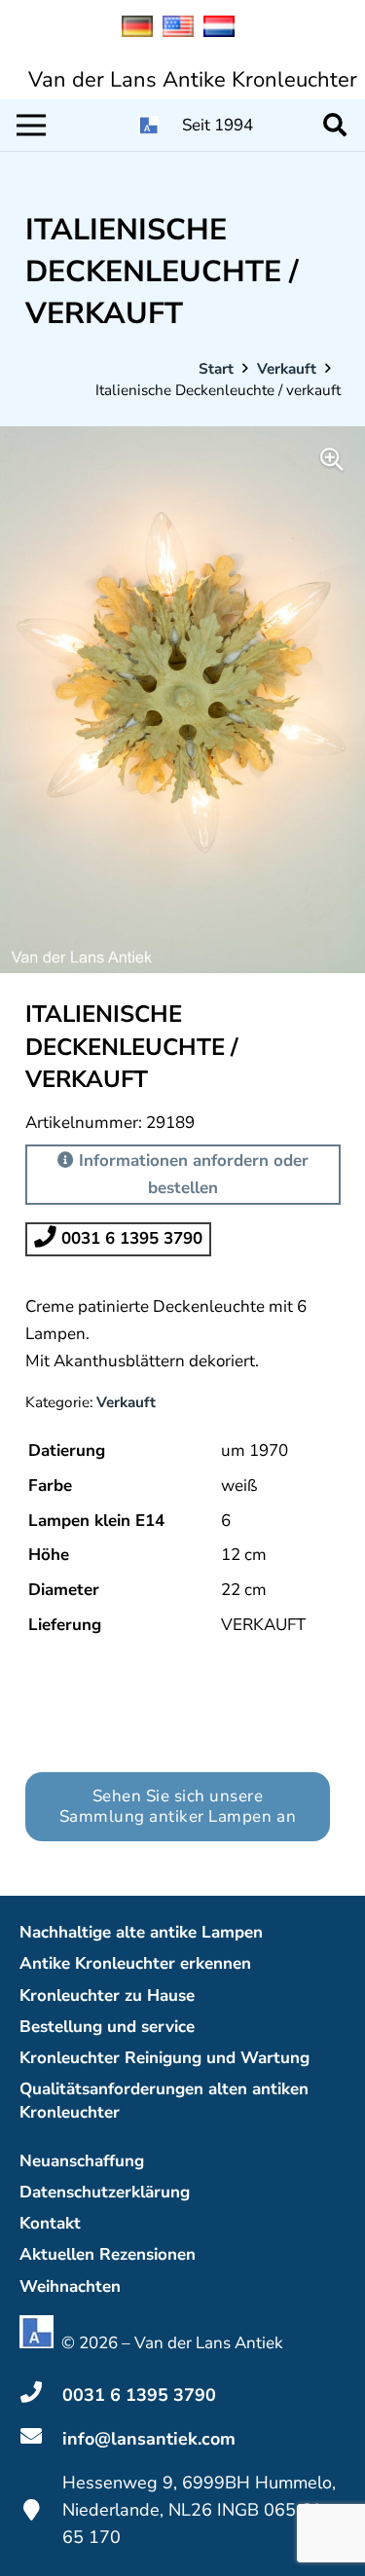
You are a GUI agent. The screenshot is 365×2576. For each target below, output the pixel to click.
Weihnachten (70, 2286)
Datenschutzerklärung (105, 2192)
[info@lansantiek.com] (41, 2439)
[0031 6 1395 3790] (41, 2395)
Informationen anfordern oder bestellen (191, 1174)
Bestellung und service (107, 2027)
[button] (334, 125)
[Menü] (31, 126)
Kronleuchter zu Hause (107, 1995)
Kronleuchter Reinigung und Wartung (164, 2058)
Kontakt (50, 2223)
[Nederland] (224, 32)
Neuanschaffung (82, 2161)
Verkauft (287, 369)
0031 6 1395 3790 (129, 1238)
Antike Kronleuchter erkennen (135, 1963)
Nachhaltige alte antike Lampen (141, 1932)
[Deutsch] (142, 32)
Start (216, 369)
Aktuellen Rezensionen (108, 2254)
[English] (183, 32)
